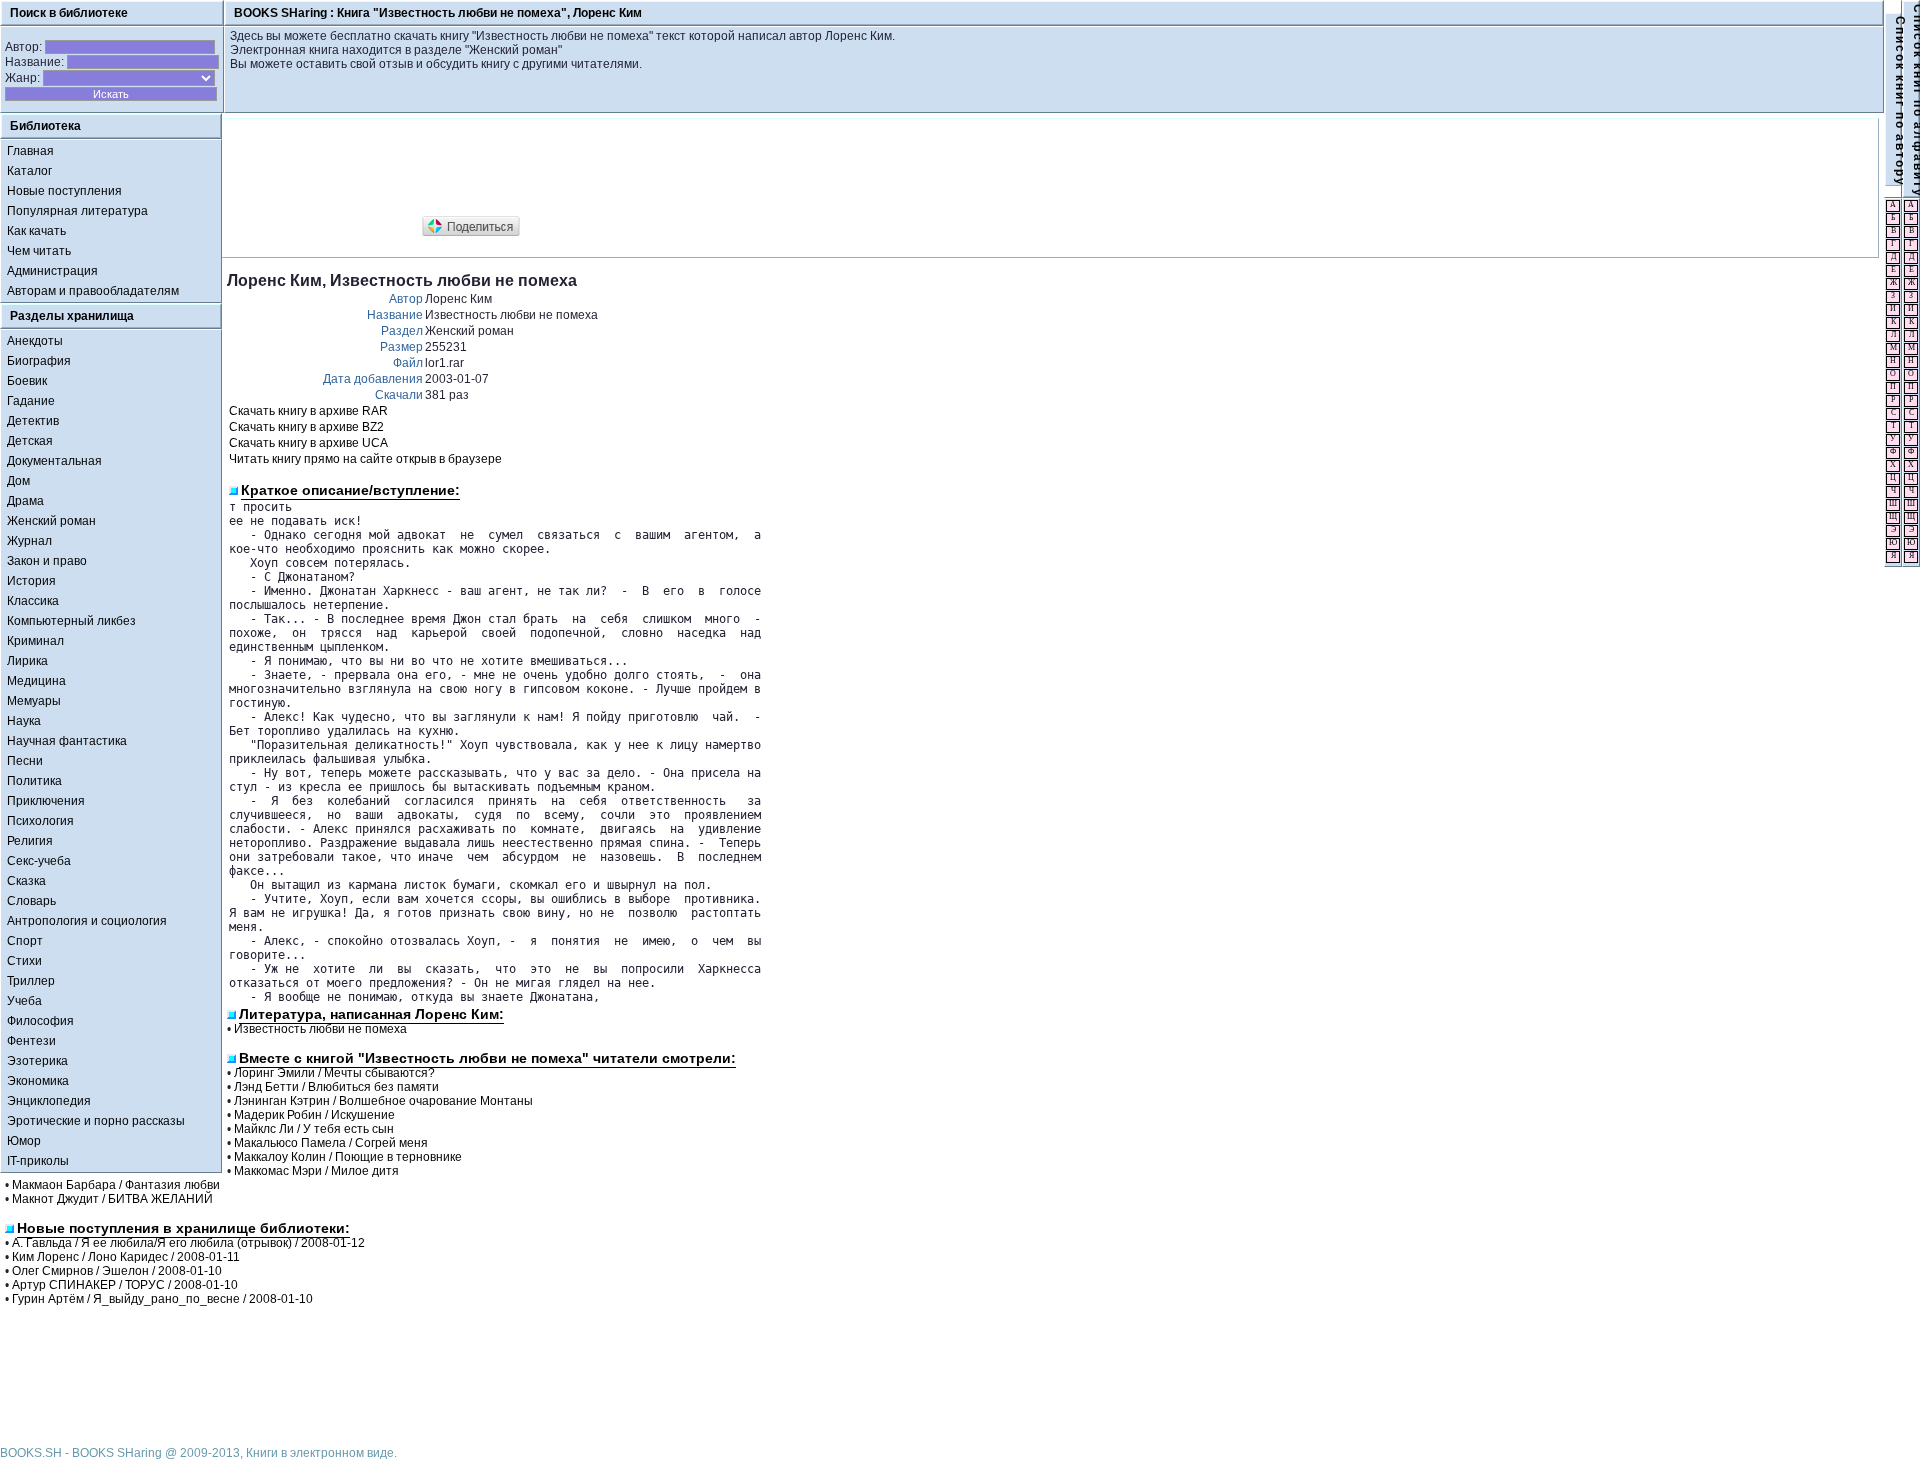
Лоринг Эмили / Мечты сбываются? (334, 1073)
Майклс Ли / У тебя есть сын (314, 1129)
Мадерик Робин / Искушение (314, 1115)
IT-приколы (38, 1161)
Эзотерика (37, 1061)
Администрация (52, 271)
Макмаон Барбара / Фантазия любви (116, 1185)
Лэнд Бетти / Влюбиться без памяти (336, 1087)
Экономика (38, 1081)
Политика (34, 781)
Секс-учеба (39, 861)
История (31, 581)
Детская (30, 441)
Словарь (31, 901)
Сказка (26, 881)
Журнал (29, 541)
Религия (30, 841)
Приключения (46, 801)
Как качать (36, 231)
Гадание (31, 401)
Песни (25, 761)
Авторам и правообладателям (93, 291)
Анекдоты (35, 341)
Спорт (25, 941)
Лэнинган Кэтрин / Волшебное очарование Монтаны (383, 1101)
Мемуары (34, 701)
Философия (40, 1021)
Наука (24, 721)
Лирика (27, 661)
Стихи (24, 961)
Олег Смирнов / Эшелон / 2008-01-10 (117, 1271)
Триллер (31, 981)
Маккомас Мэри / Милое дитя (316, 1171)
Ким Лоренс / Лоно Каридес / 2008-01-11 (126, 1257)
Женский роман (51, 521)
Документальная (54, 461)
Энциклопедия (49, 1101)
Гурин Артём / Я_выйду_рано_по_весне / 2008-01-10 (162, 1299)
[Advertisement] (591, 168)
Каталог (29, 171)
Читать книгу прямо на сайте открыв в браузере (365, 459)
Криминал (35, 641)
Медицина (36, 681)
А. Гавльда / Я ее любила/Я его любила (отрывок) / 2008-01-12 (188, 1243)
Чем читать (39, 251)
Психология (40, 821)
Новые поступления (64, 191)
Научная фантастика (67, 741)
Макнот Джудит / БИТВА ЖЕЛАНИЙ (112, 1199)
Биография (39, 361)
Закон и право (47, 561)
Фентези (31, 1041)
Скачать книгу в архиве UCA (308, 443)
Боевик (27, 381)
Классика (33, 601)
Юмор (24, 1141)
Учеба (24, 1001)
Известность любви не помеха (320, 1029)
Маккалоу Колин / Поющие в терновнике (348, 1157)
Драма (25, 501)
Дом (18, 481)
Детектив (33, 421)
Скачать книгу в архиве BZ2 (306, 427)
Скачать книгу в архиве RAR (308, 411)
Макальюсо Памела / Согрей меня (331, 1143)
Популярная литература (77, 211)
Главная (30, 151)
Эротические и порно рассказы (96, 1121)
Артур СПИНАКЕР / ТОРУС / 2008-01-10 (125, 1285)
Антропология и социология (87, 921)
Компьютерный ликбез (71, 621)
